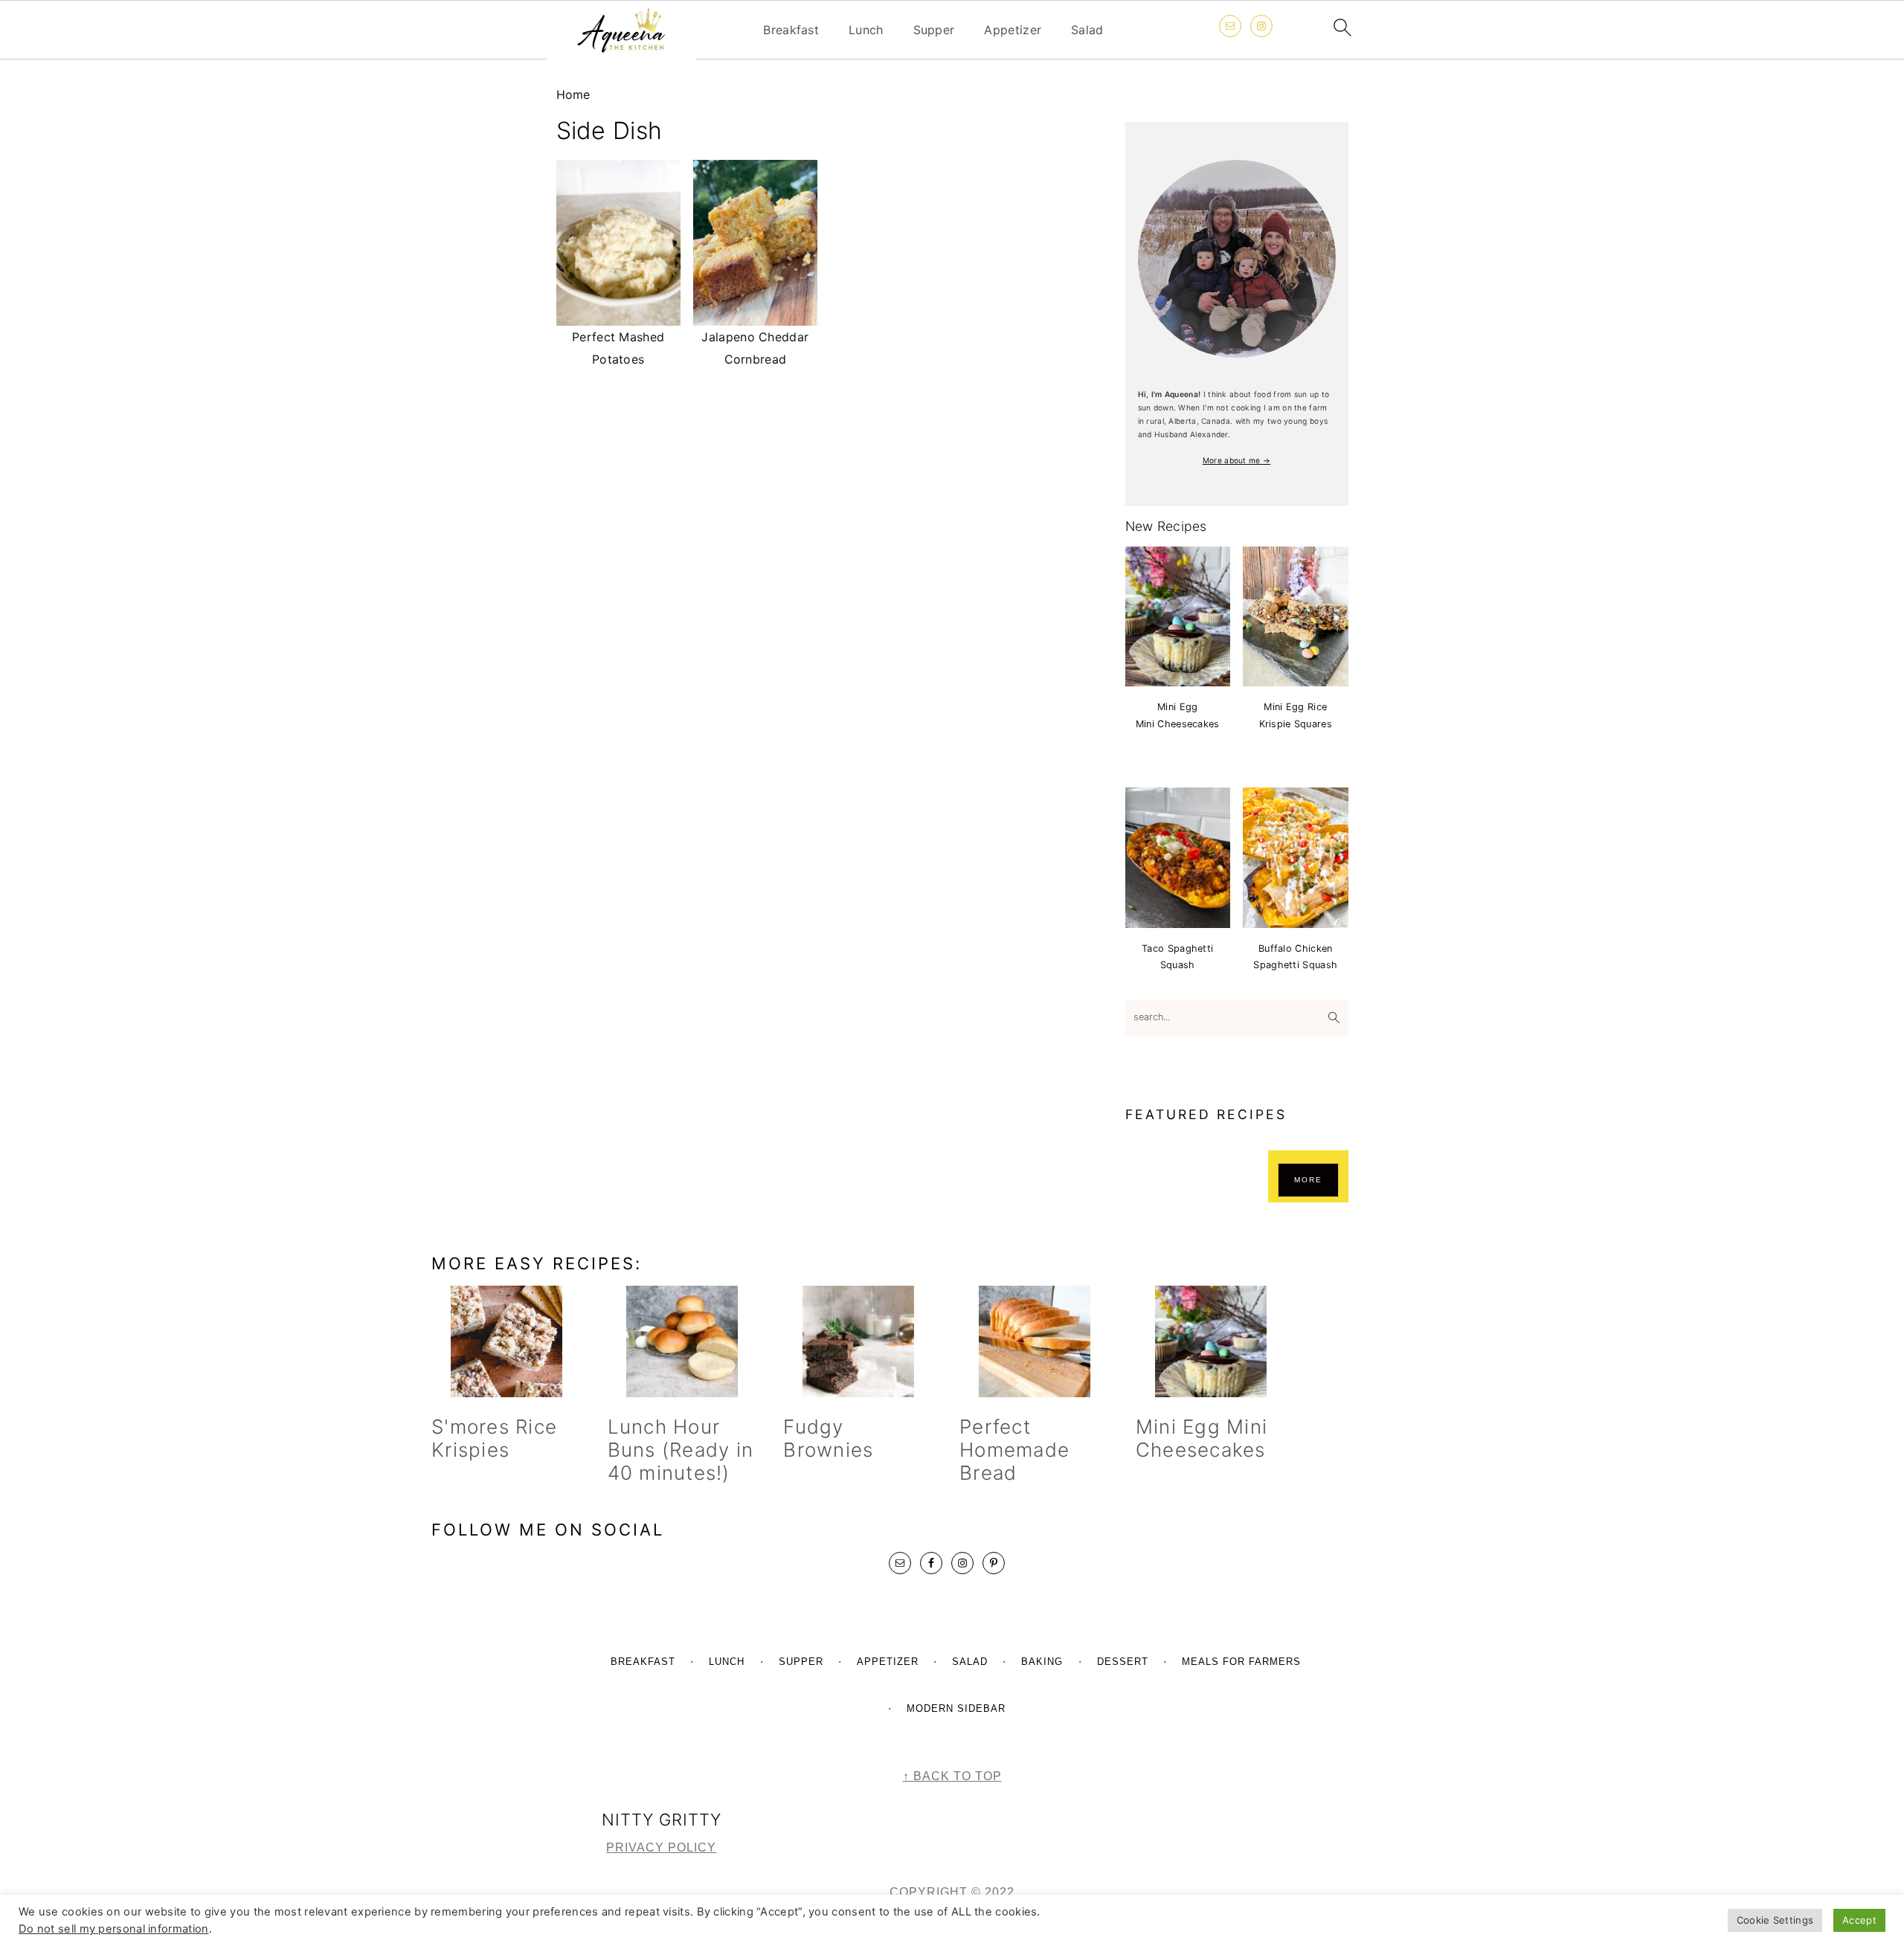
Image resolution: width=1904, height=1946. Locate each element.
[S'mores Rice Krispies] (506, 1341)
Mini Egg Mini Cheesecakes (1202, 1438)
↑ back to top (952, 1776)
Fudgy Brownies (828, 1438)
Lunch (866, 30)
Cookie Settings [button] (1775, 1920)
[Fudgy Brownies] (858, 1341)
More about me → (1237, 460)
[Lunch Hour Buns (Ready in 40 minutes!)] (682, 1341)
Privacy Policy (661, 1847)
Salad (1087, 30)
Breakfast (791, 30)
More (1308, 1180)
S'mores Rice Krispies (494, 1438)
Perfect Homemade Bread (1014, 1450)
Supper (934, 30)
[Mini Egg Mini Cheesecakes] (1210, 1341)
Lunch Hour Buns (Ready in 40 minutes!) (681, 1450)
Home (573, 94)
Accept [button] (1859, 1920)
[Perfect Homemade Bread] (1034, 1341)
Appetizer (1013, 30)
